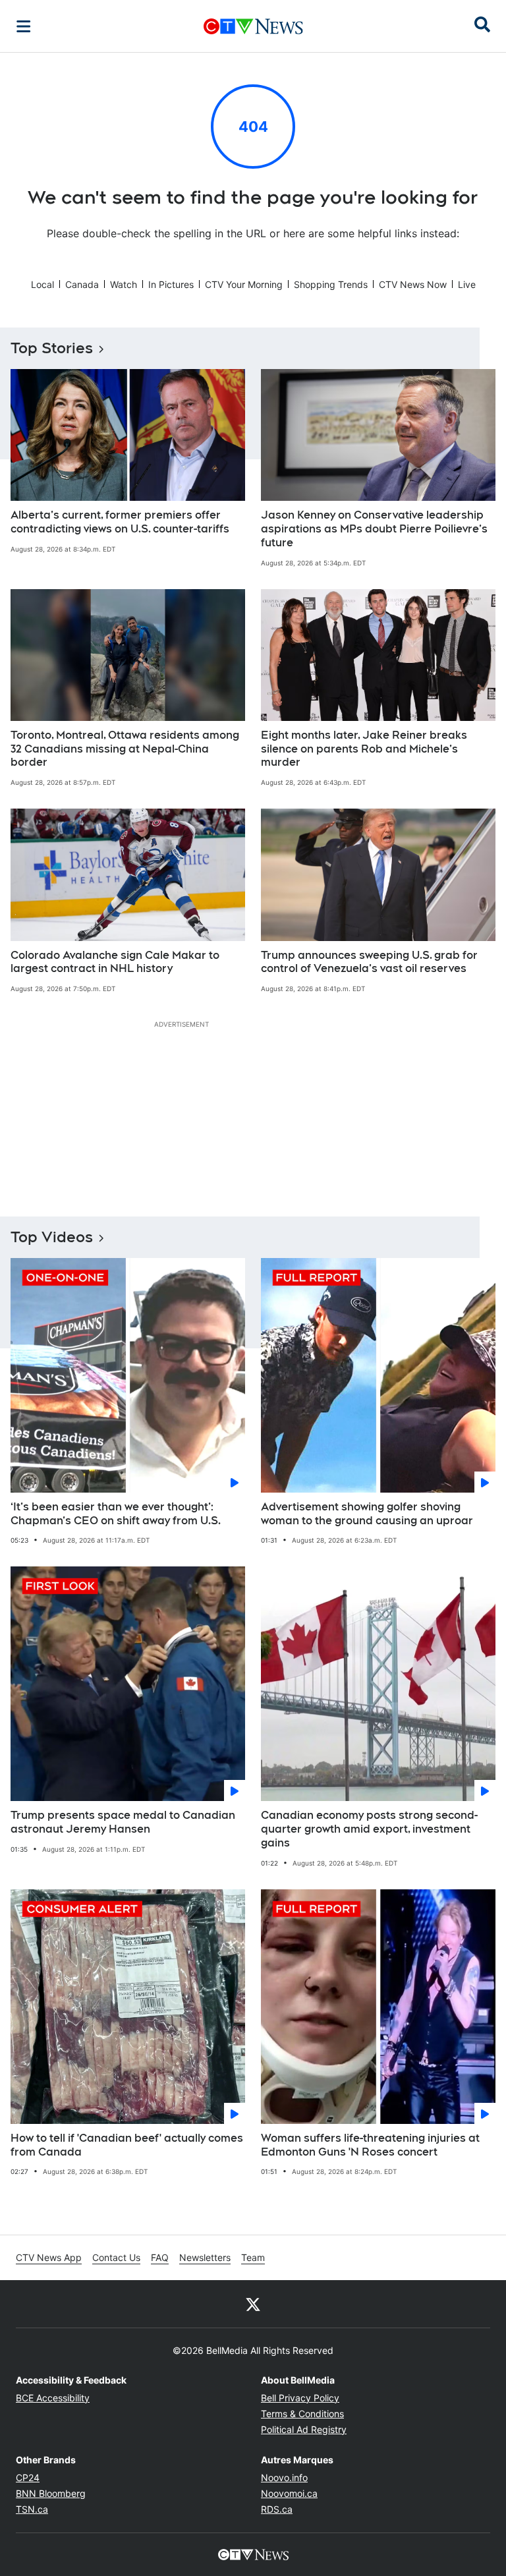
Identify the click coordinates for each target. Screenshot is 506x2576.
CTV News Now (413, 284)
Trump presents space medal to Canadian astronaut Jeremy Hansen (123, 1822)
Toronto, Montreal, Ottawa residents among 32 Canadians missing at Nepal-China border (125, 749)
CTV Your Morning (244, 284)
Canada (82, 284)
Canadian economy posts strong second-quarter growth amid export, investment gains (369, 1829)
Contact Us (116, 2257)
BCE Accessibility (53, 2398)
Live (467, 284)
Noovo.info (284, 2477)
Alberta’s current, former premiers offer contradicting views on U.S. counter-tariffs (120, 522)
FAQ (160, 2257)
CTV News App (49, 2257)
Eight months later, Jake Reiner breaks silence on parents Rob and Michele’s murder (364, 749)
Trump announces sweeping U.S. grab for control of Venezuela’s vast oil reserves (369, 962)
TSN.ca (32, 2509)
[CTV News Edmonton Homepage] (253, 26)
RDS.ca (277, 2509)
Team (253, 2257)
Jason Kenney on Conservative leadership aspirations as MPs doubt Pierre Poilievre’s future (374, 529)
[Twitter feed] (253, 2304)
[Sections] (24, 26)
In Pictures (171, 284)
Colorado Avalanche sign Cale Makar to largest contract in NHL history (115, 962)
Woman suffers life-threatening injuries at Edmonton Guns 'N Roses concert (370, 2145)
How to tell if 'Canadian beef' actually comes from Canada (127, 2145)
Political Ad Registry (304, 2429)
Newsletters (205, 2257)
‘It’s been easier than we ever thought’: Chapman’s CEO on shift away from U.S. (116, 1514)
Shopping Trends (331, 284)
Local (42, 284)
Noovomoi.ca (289, 2493)
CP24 (28, 2477)
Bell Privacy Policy (300, 2398)
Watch (124, 284)
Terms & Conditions (302, 2414)
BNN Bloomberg (51, 2493)
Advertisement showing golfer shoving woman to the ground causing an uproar (367, 1514)
